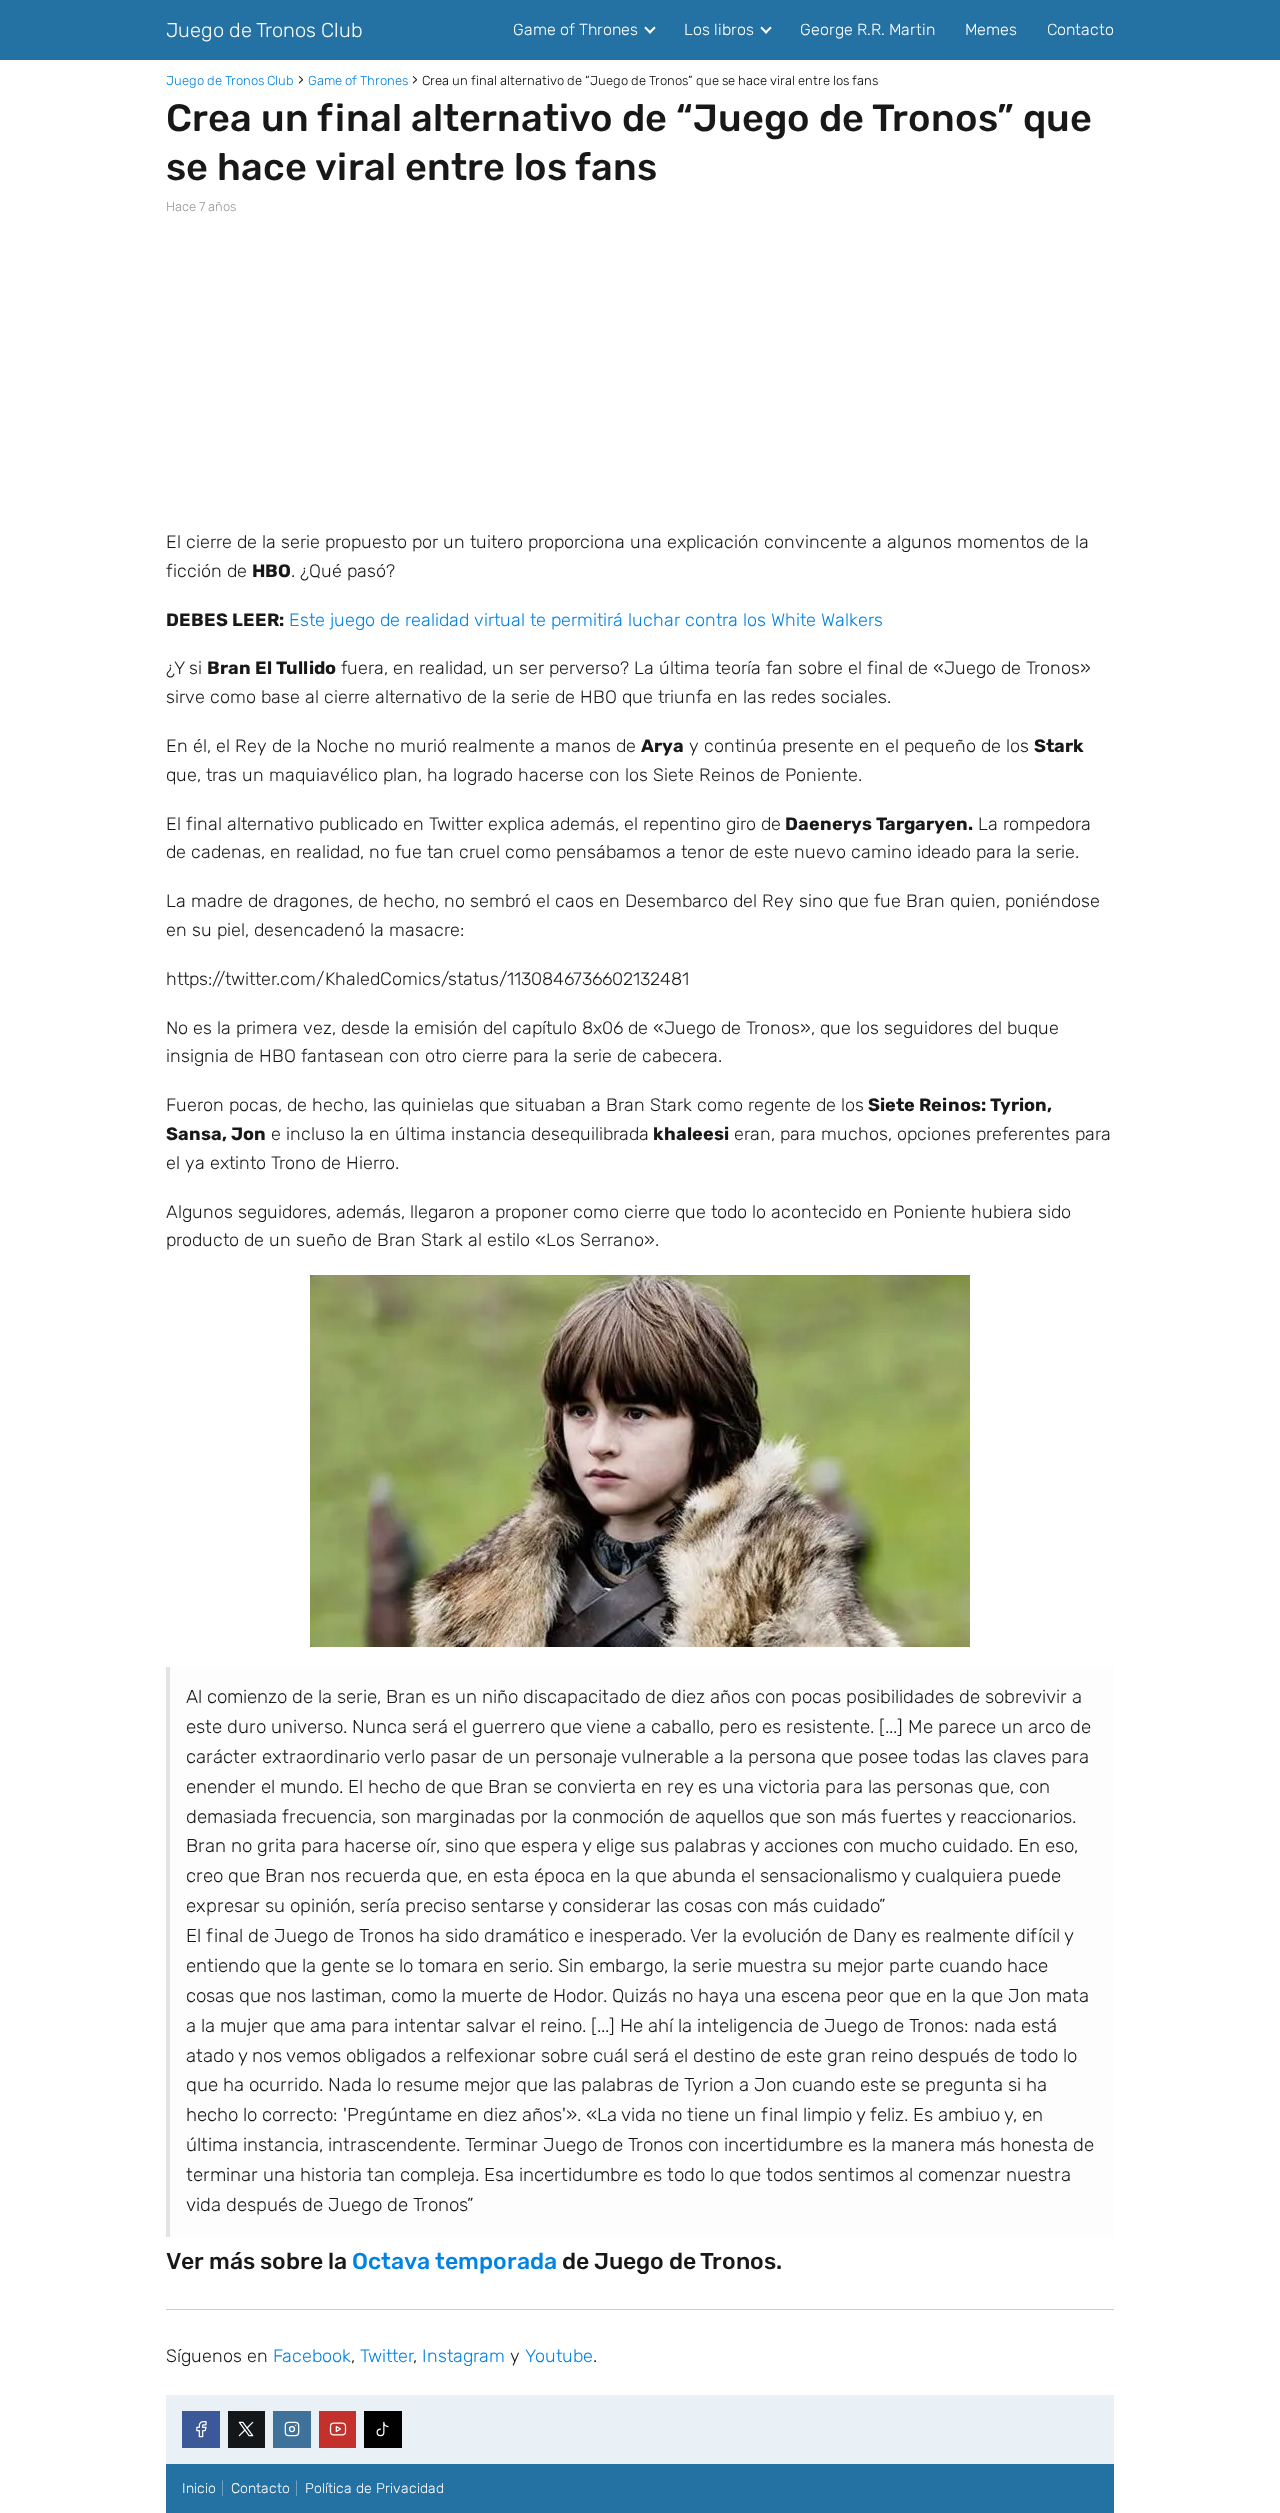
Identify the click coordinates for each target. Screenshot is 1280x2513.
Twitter (386, 2356)
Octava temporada (454, 2261)
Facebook (312, 2356)
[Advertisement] (640, 372)
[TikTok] (383, 2430)
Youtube (559, 2356)
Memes (991, 29)
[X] (247, 2430)
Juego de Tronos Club (264, 30)
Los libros (719, 29)
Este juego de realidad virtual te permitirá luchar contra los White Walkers (586, 620)
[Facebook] (201, 2430)
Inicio (199, 2488)
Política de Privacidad (374, 2488)
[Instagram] (292, 2430)
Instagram (463, 2356)
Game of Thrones (575, 29)
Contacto (1080, 29)
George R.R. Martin (867, 29)
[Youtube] (338, 2430)
